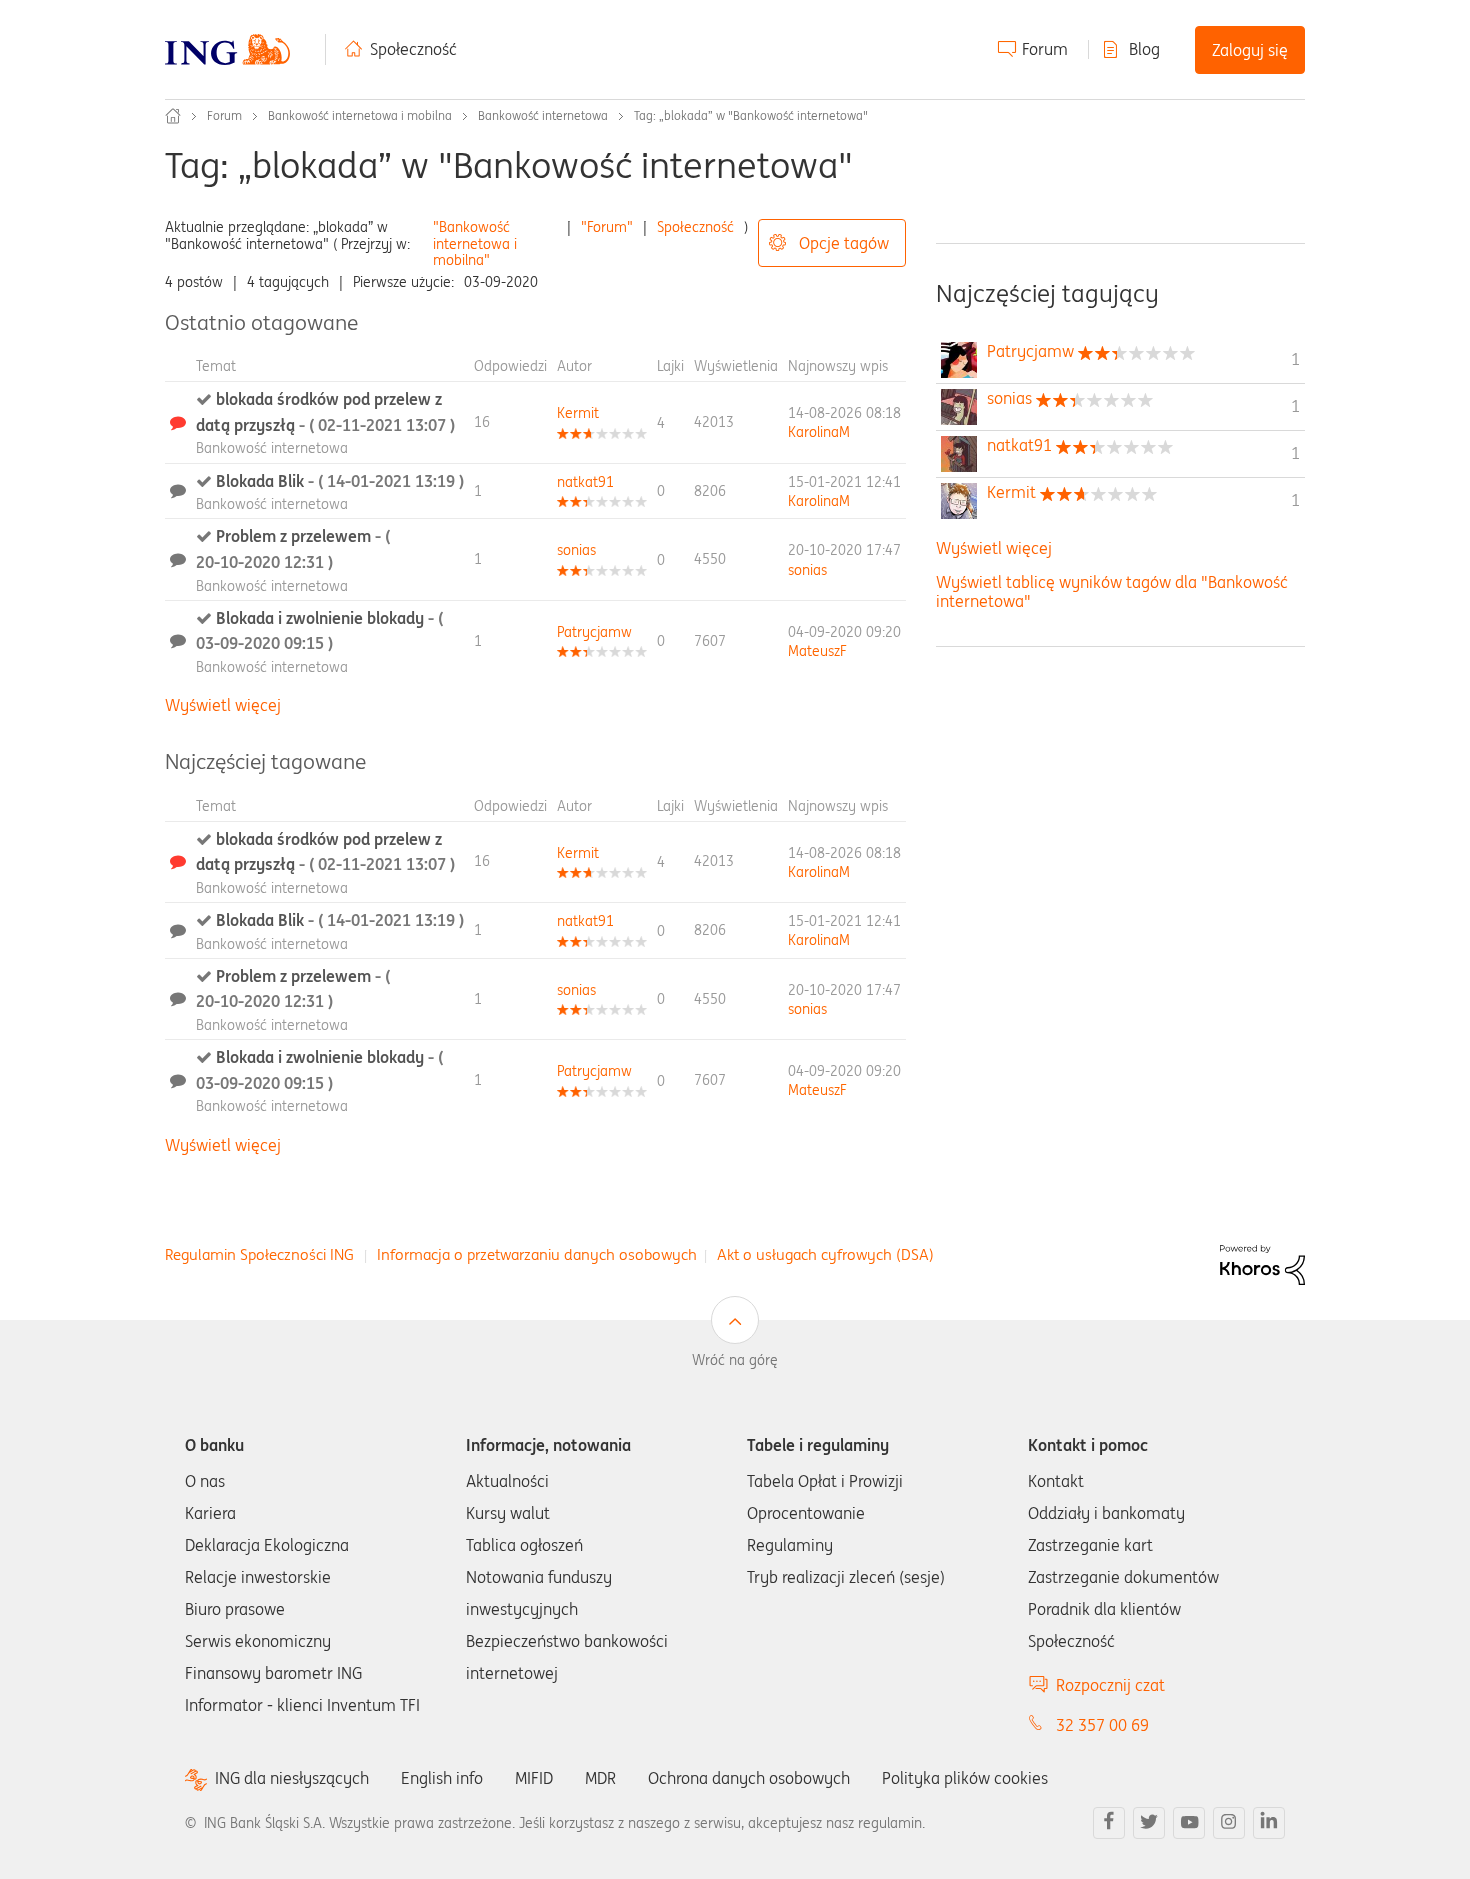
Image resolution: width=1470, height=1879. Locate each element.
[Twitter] (1149, 1823)
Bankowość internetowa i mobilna (360, 115)
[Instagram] (1229, 1823)
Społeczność (413, 49)
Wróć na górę (735, 1360)
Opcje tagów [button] (844, 243)
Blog (1144, 49)
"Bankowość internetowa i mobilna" (475, 244)
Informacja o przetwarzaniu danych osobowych (537, 1254)
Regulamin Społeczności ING (259, 1254)
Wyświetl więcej (223, 705)
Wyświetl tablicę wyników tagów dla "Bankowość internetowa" (1112, 591)
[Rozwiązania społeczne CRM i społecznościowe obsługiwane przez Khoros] (1262, 1263)
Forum (1045, 49)
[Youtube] (1189, 1823)
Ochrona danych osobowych (749, 1778)
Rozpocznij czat (1110, 1685)
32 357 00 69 (1102, 1725)
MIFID (534, 1778)
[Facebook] (1109, 1823)
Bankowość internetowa (543, 115)
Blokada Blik (340, 481)
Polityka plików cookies (965, 1778)
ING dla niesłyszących (292, 1778)
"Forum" (607, 227)
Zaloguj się (1250, 50)
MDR (600, 1778)
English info (442, 1778)
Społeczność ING (173, 116)
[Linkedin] (1269, 1823)
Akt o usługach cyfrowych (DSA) (825, 1254)
